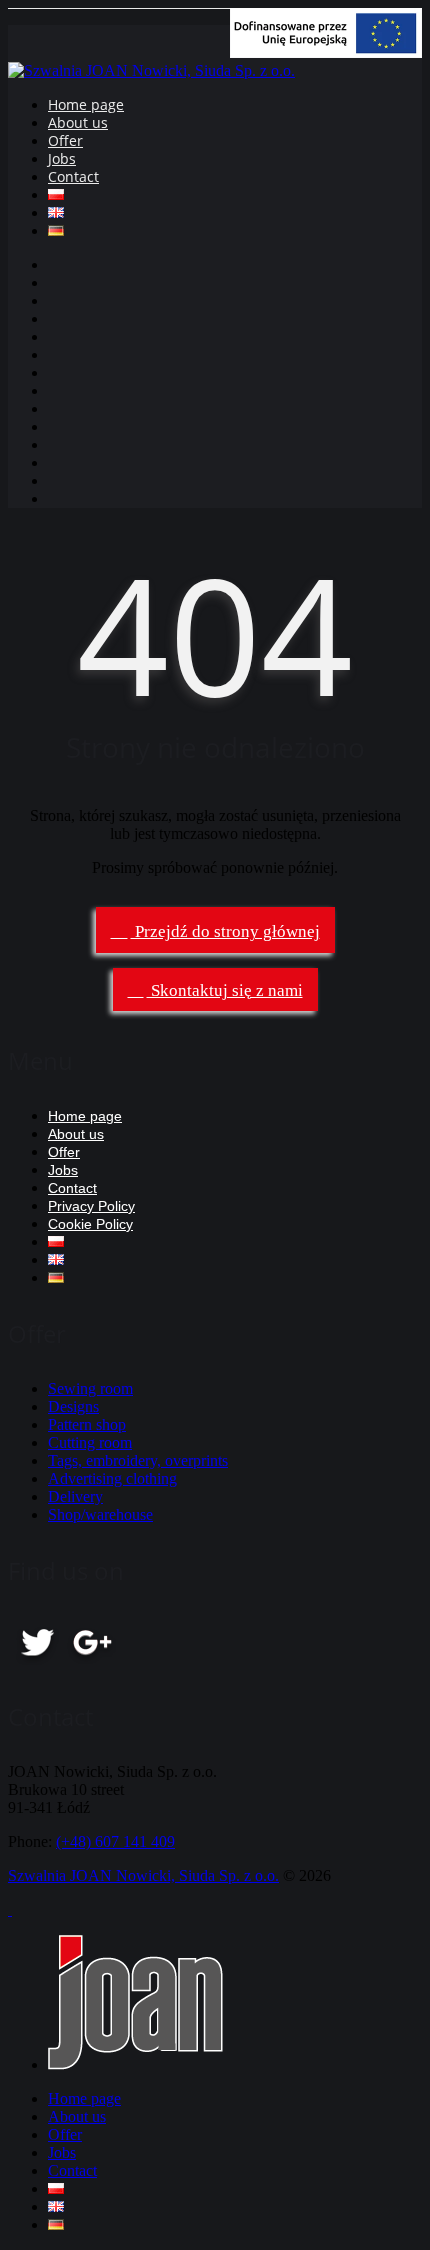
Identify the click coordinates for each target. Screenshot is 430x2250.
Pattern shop (87, 1424)
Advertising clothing (112, 1478)
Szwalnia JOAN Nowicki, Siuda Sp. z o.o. (143, 1875)
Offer (65, 140)
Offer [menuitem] (65, 2134)
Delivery (75, 1496)
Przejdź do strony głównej (225, 931)
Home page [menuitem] (84, 2098)
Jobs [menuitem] (62, 2152)
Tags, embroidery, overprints (138, 1460)
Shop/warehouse (100, 1514)
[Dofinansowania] (326, 52)
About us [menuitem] (77, 2116)
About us (78, 122)
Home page (86, 104)
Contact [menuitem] (72, 2170)
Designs (73, 1406)
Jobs (62, 158)
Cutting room (90, 1442)
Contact (73, 176)
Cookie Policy (90, 1224)
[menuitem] (56, 2188)
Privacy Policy (91, 1206)
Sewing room (90, 1388)
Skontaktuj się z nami (225, 990)
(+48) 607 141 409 (115, 1841)
